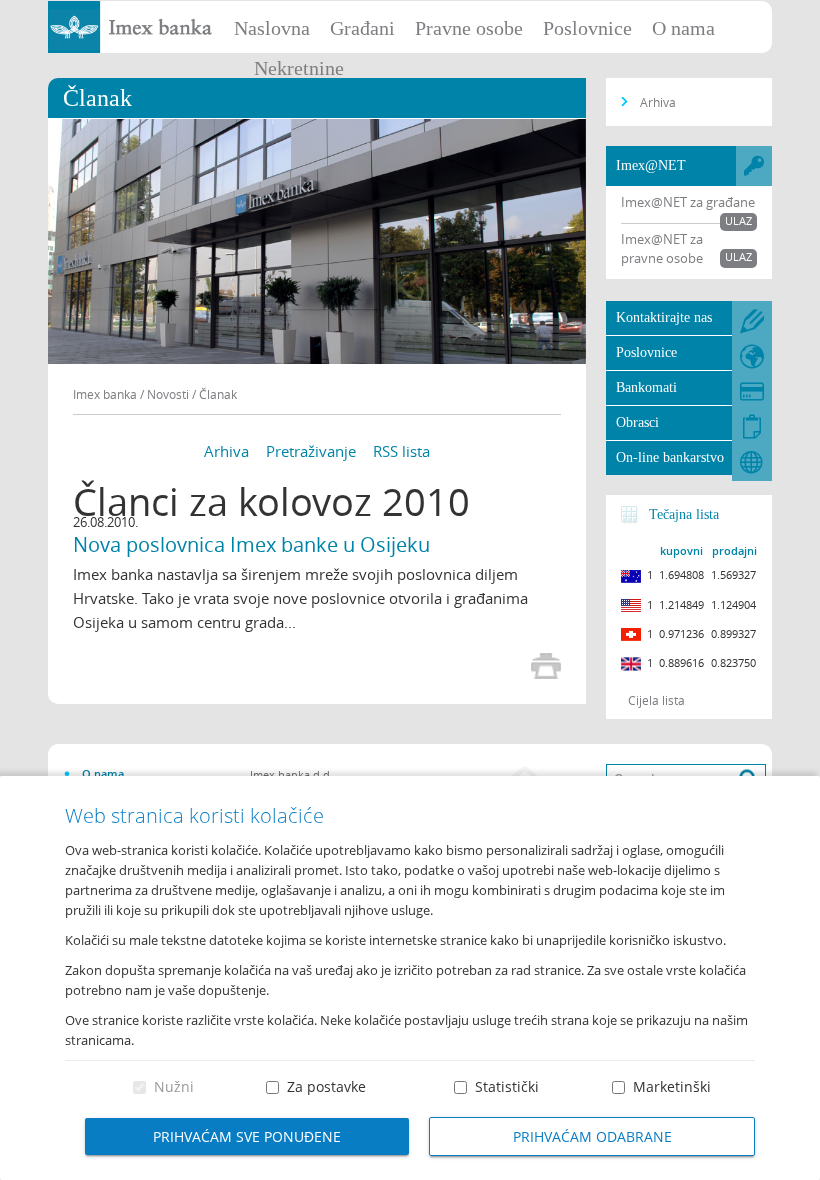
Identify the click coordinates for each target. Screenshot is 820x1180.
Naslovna (272, 28)
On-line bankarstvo (670, 457)
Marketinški (672, 1086)
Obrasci (637, 422)
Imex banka (105, 394)
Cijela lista (656, 700)
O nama (683, 28)
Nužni (174, 1086)
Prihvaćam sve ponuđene (247, 1136)
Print (546, 666)
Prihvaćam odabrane (592, 1136)
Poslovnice (587, 28)
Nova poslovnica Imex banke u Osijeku (251, 544)
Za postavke (326, 1086)
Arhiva (226, 451)
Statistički (507, 1086)
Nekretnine (299, 68)
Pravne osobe (469, 28)
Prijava (795, 25)
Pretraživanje (311, 451)
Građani (362, 28)
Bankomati (646, 387)
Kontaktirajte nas (664, 317)
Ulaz (738, 220)
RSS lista (401, 451)
